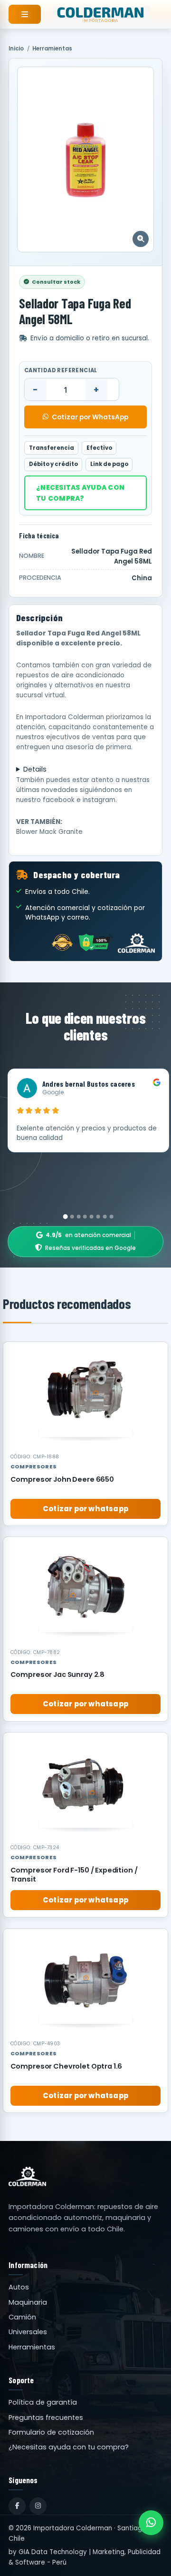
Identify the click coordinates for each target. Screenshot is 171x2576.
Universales (28, 2332)
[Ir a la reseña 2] (72, 1217)
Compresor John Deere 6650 (62, 1479)
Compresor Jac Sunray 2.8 (58, 1674)
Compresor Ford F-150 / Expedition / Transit (74, 1875)
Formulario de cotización (51, 2432)
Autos (19, 2287)
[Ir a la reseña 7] (105, 1217)
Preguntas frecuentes (46, 2417)
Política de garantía (43, 2402)
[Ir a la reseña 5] (92, 1217)
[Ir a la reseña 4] (85, 1217)
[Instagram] (38, 2506)
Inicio (16, 49)
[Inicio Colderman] (102, 14)
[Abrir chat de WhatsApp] (151, 2523)
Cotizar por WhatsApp (90, 417)
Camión (22, 2317)
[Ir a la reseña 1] (66, 1217)
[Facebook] (17, 2506)
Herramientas (52, 49)
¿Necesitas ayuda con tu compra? (80, 493)
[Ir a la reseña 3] (78, 1217)
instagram (99, 800)
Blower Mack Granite (49, 832)
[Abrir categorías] (25, 14)
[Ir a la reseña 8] (111, 1217)
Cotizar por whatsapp (85, 1509)
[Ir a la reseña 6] (98, 1217)
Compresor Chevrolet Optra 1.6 (66, 2066)
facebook (59, 800)
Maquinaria (28, 2302)
